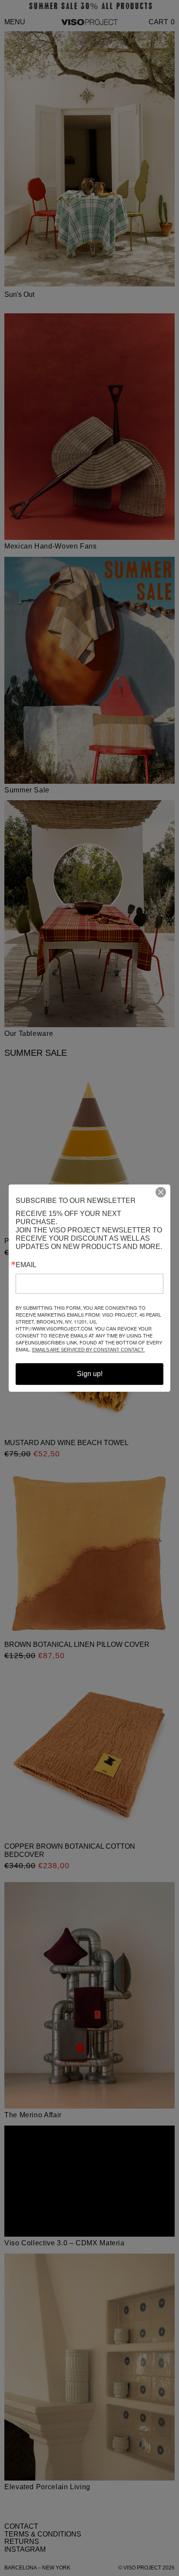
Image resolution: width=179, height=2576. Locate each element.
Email (26, 1265)
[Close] (164, 1192)
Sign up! (90, 1374)
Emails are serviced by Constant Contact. (88, 1350)
